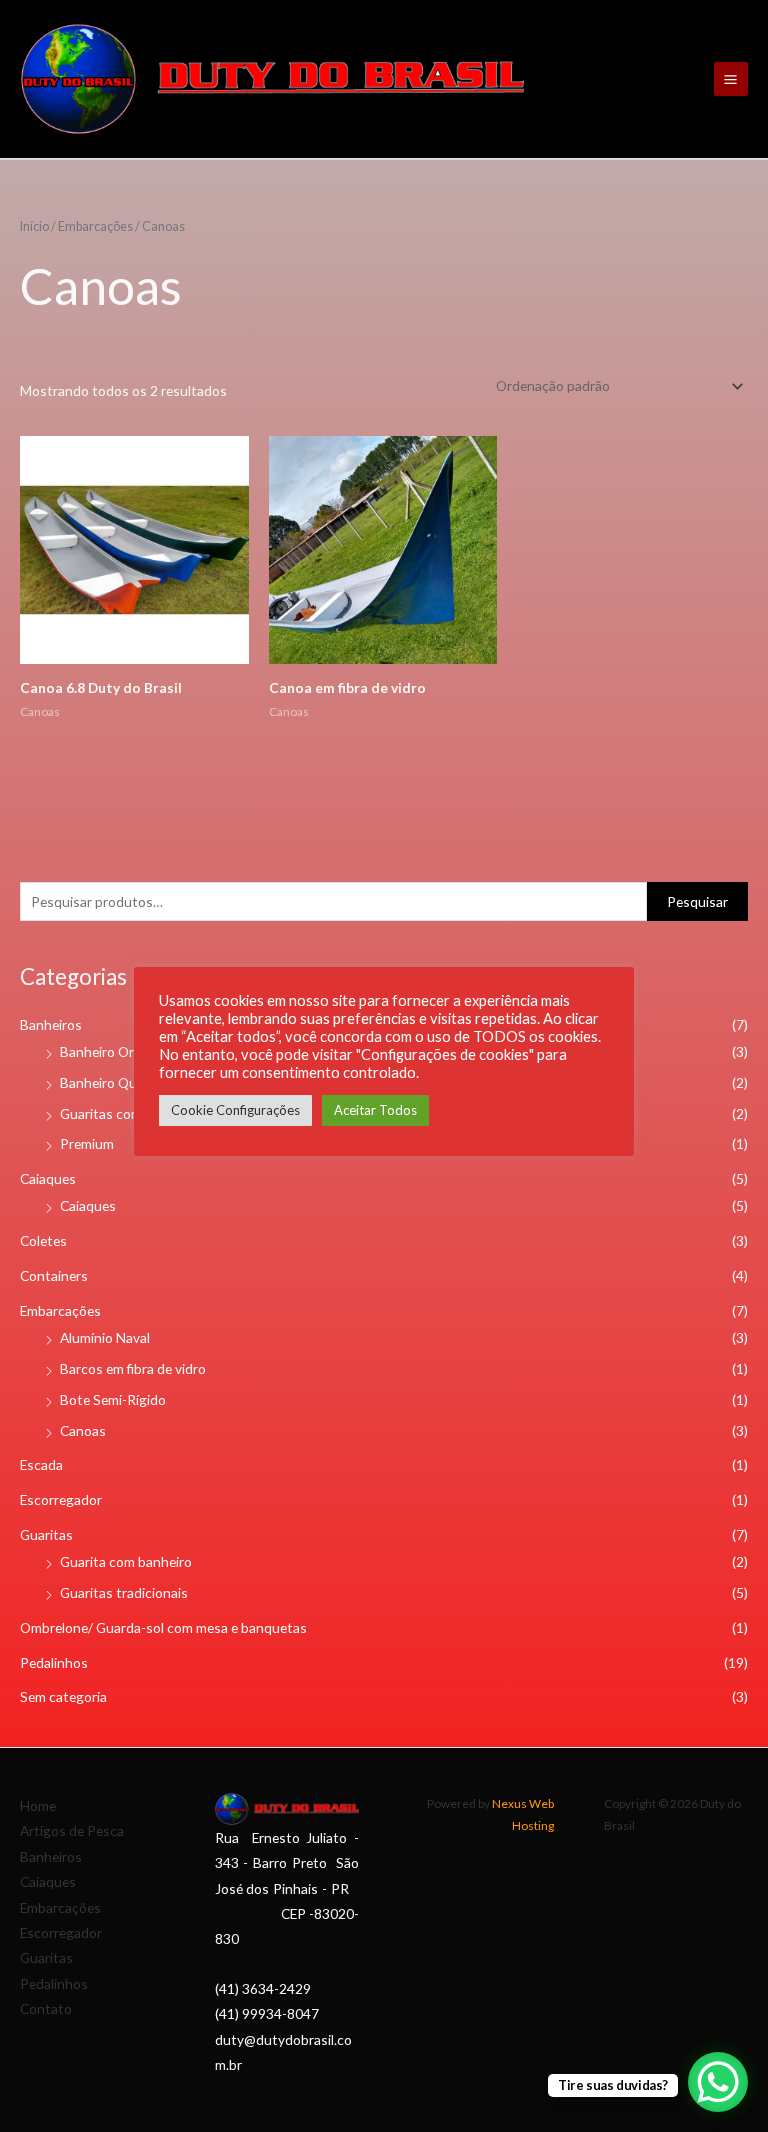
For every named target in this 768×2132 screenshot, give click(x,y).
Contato (46, 2008)
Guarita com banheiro (126, 1561)
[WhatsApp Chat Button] (718, 2082)
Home (38, 1805)
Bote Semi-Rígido (113, 1399)
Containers (54, 1275)
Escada (41, 1464)
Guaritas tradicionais (124, 1592)
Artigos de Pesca (72, 1830)
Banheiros (51, 1024)
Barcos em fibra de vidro (133, 1368)
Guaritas (46, 1534)
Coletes (43, 1240)
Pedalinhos (54, 1662)
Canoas (83, 1430)
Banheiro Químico (114, 1082)
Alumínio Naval (105, 1337)
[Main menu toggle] (731, 79)
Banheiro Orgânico (117, 1051)
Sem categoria (63, 1696)
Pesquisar (697, 901)
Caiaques (48, 1178)
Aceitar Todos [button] (375, 1110)
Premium (87, 1143)
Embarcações (60, 1310)
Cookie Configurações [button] (235, 1110)
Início (34, 226)
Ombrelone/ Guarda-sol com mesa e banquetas (163, 1627)
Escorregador (61, 1499)
